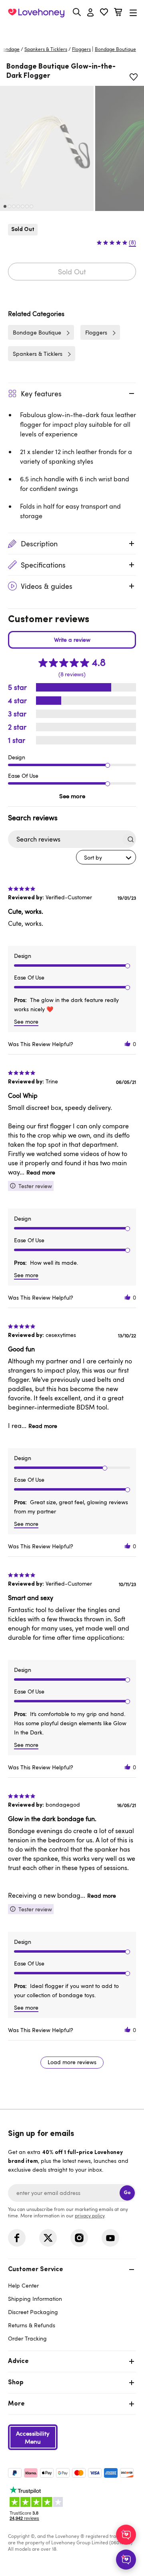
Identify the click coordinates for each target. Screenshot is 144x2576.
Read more (41, 1172)
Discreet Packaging (33, 2312)
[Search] (77, 12)
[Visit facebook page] (17, 2238)
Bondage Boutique (37, 332)
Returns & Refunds (32, 2325)
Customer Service (36, 2270)
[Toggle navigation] (133, 13)
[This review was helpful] (128, 1044)
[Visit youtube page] (110, 2238)
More (16, 2404)
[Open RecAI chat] (126, 2535)
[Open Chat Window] (126, 2560)
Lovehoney (72, 31)
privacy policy (90, 2215)
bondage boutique (115, 49)
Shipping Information (35, 2299)
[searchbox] (65, 839)
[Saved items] (134, 77)
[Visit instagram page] (79, 2238)
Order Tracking (27, 2338)
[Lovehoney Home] (36, 13)
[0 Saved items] (104, 13)
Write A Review (72, 640)
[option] (47, 148)
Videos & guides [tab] (47, 586)
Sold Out (72, 272)
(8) (132, 242)
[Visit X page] (48, 2238)
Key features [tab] (41, 393)
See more (72, 796)
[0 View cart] (118, 13)
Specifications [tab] (43, 565)
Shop (16, 2383)
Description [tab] (39, 544)
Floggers (81, 49)
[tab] (72, 2303)
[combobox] (106, 857)
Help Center (23, 2285)
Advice (18, 2361)
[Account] (90, 13)
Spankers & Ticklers (46, 49)
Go (127, 2193)
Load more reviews (72, 2062)
